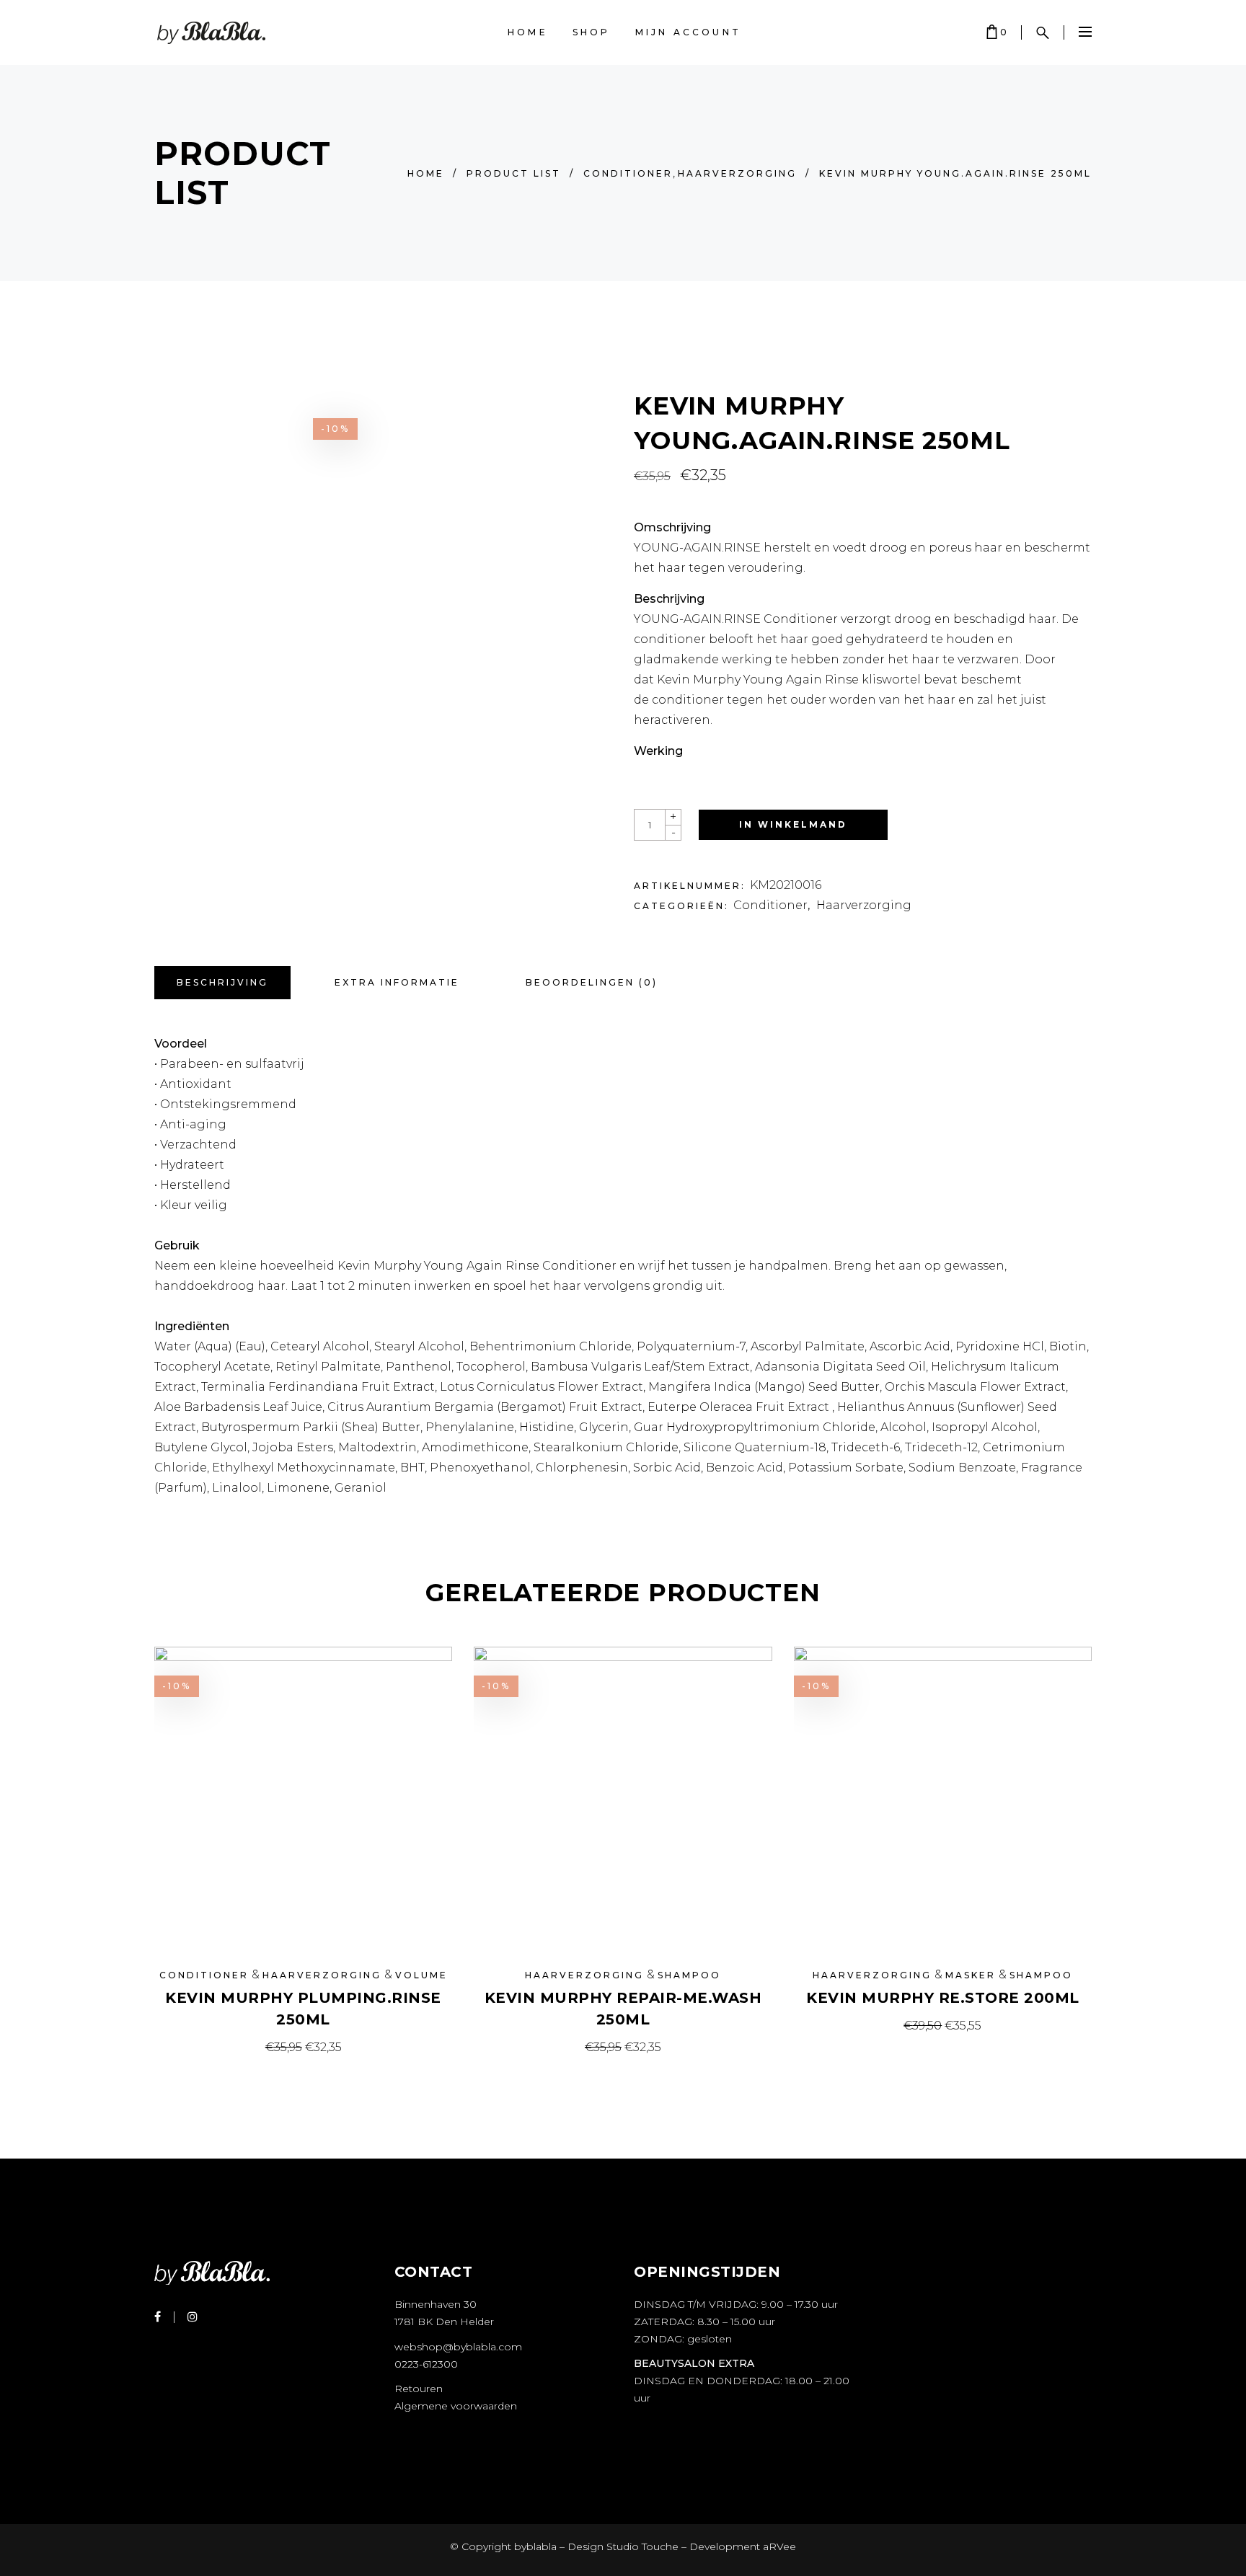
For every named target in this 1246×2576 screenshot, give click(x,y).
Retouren (419, 2389)
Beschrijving (222, 982)
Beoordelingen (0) (592, 982)
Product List (514, 173)
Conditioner (628, 173)
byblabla (534, 2546)
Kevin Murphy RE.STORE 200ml (943, 1998)
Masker (971, 1975)
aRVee (779, 2546)
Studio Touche (642, 2546)
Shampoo (689, 1975)
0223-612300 (426, 2364)
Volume (421, 1975)
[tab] (222, 983)
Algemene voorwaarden (456, 2406)
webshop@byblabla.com (458, 2347)
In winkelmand (793, 824)
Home (426, 173)
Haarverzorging (737, 173)
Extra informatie (397, 982)
